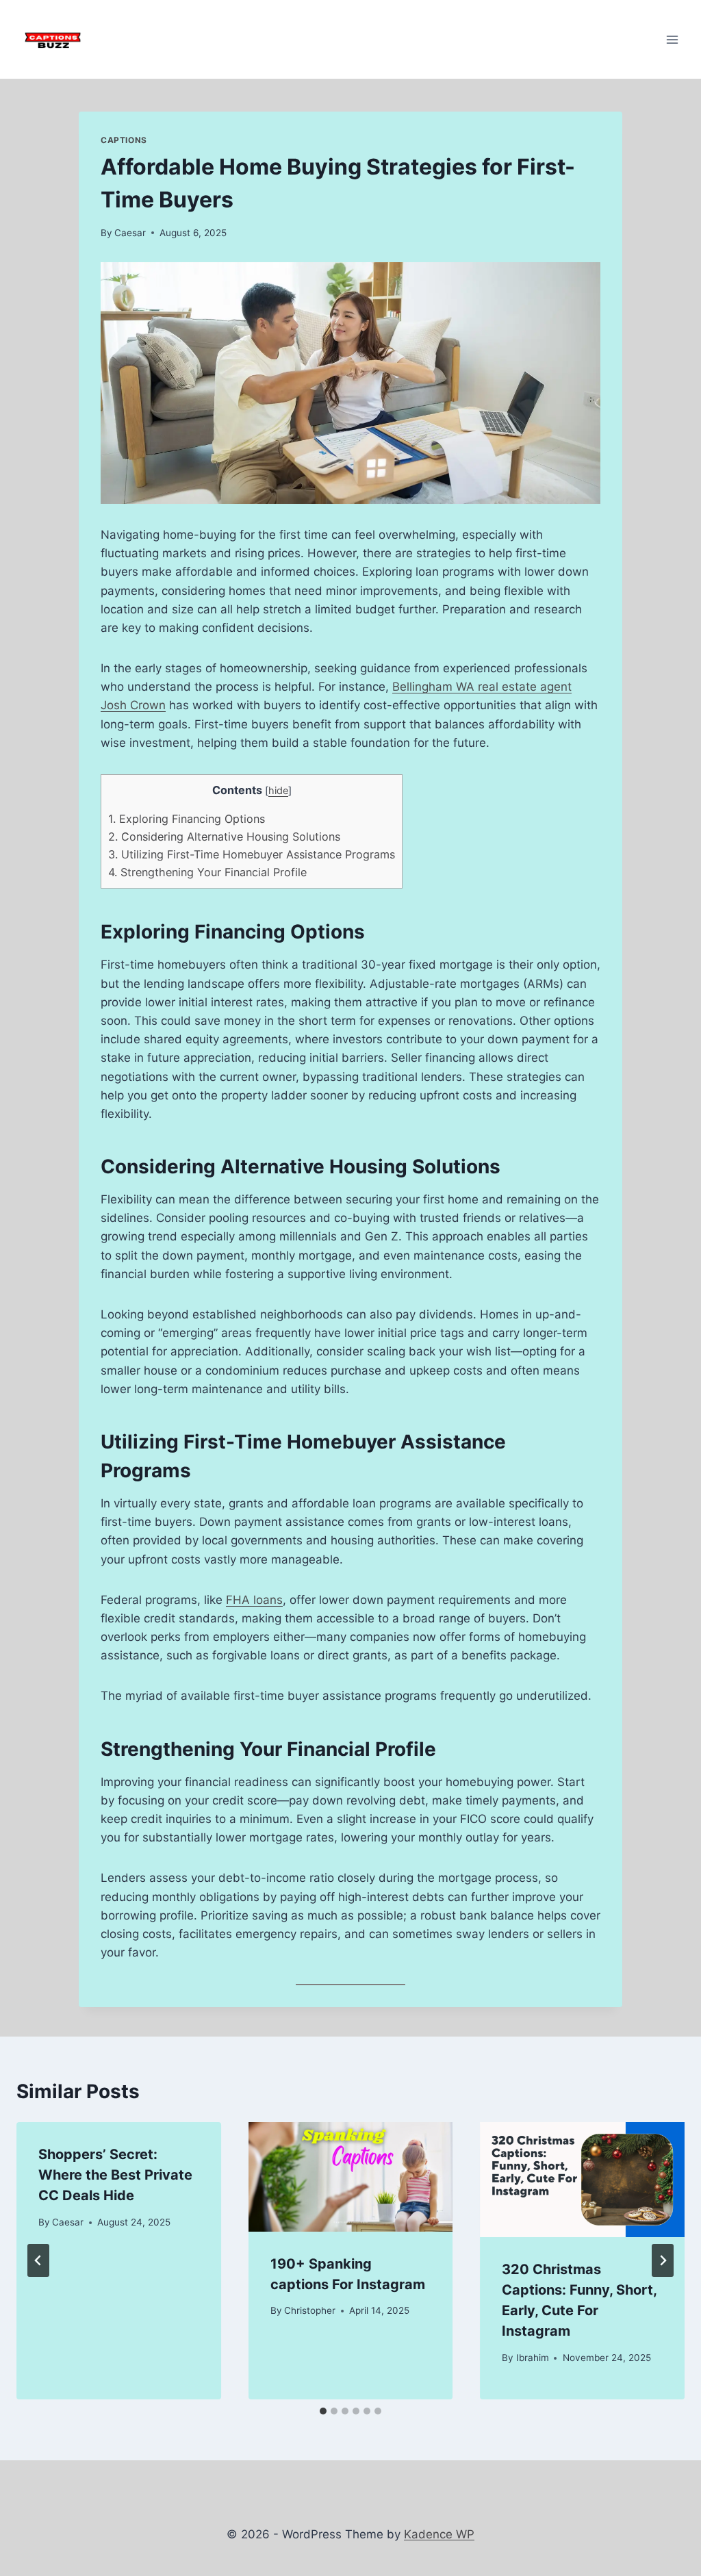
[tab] (323, 2411)
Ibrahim (533, 2358)
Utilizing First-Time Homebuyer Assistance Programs (252, 854)
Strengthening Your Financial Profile (207, 872)
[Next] (663, 2260)
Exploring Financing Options (187, 819)
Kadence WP (439, 2534)
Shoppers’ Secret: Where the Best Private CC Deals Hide (115, 2175)
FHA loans (254, 1600)
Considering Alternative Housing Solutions (224, 837)
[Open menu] (672, 39)
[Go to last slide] (38, 2260)
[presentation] (351, 2177)
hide (278, 791)
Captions (124, 140)
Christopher (310, 2310)
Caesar (130, 233)
